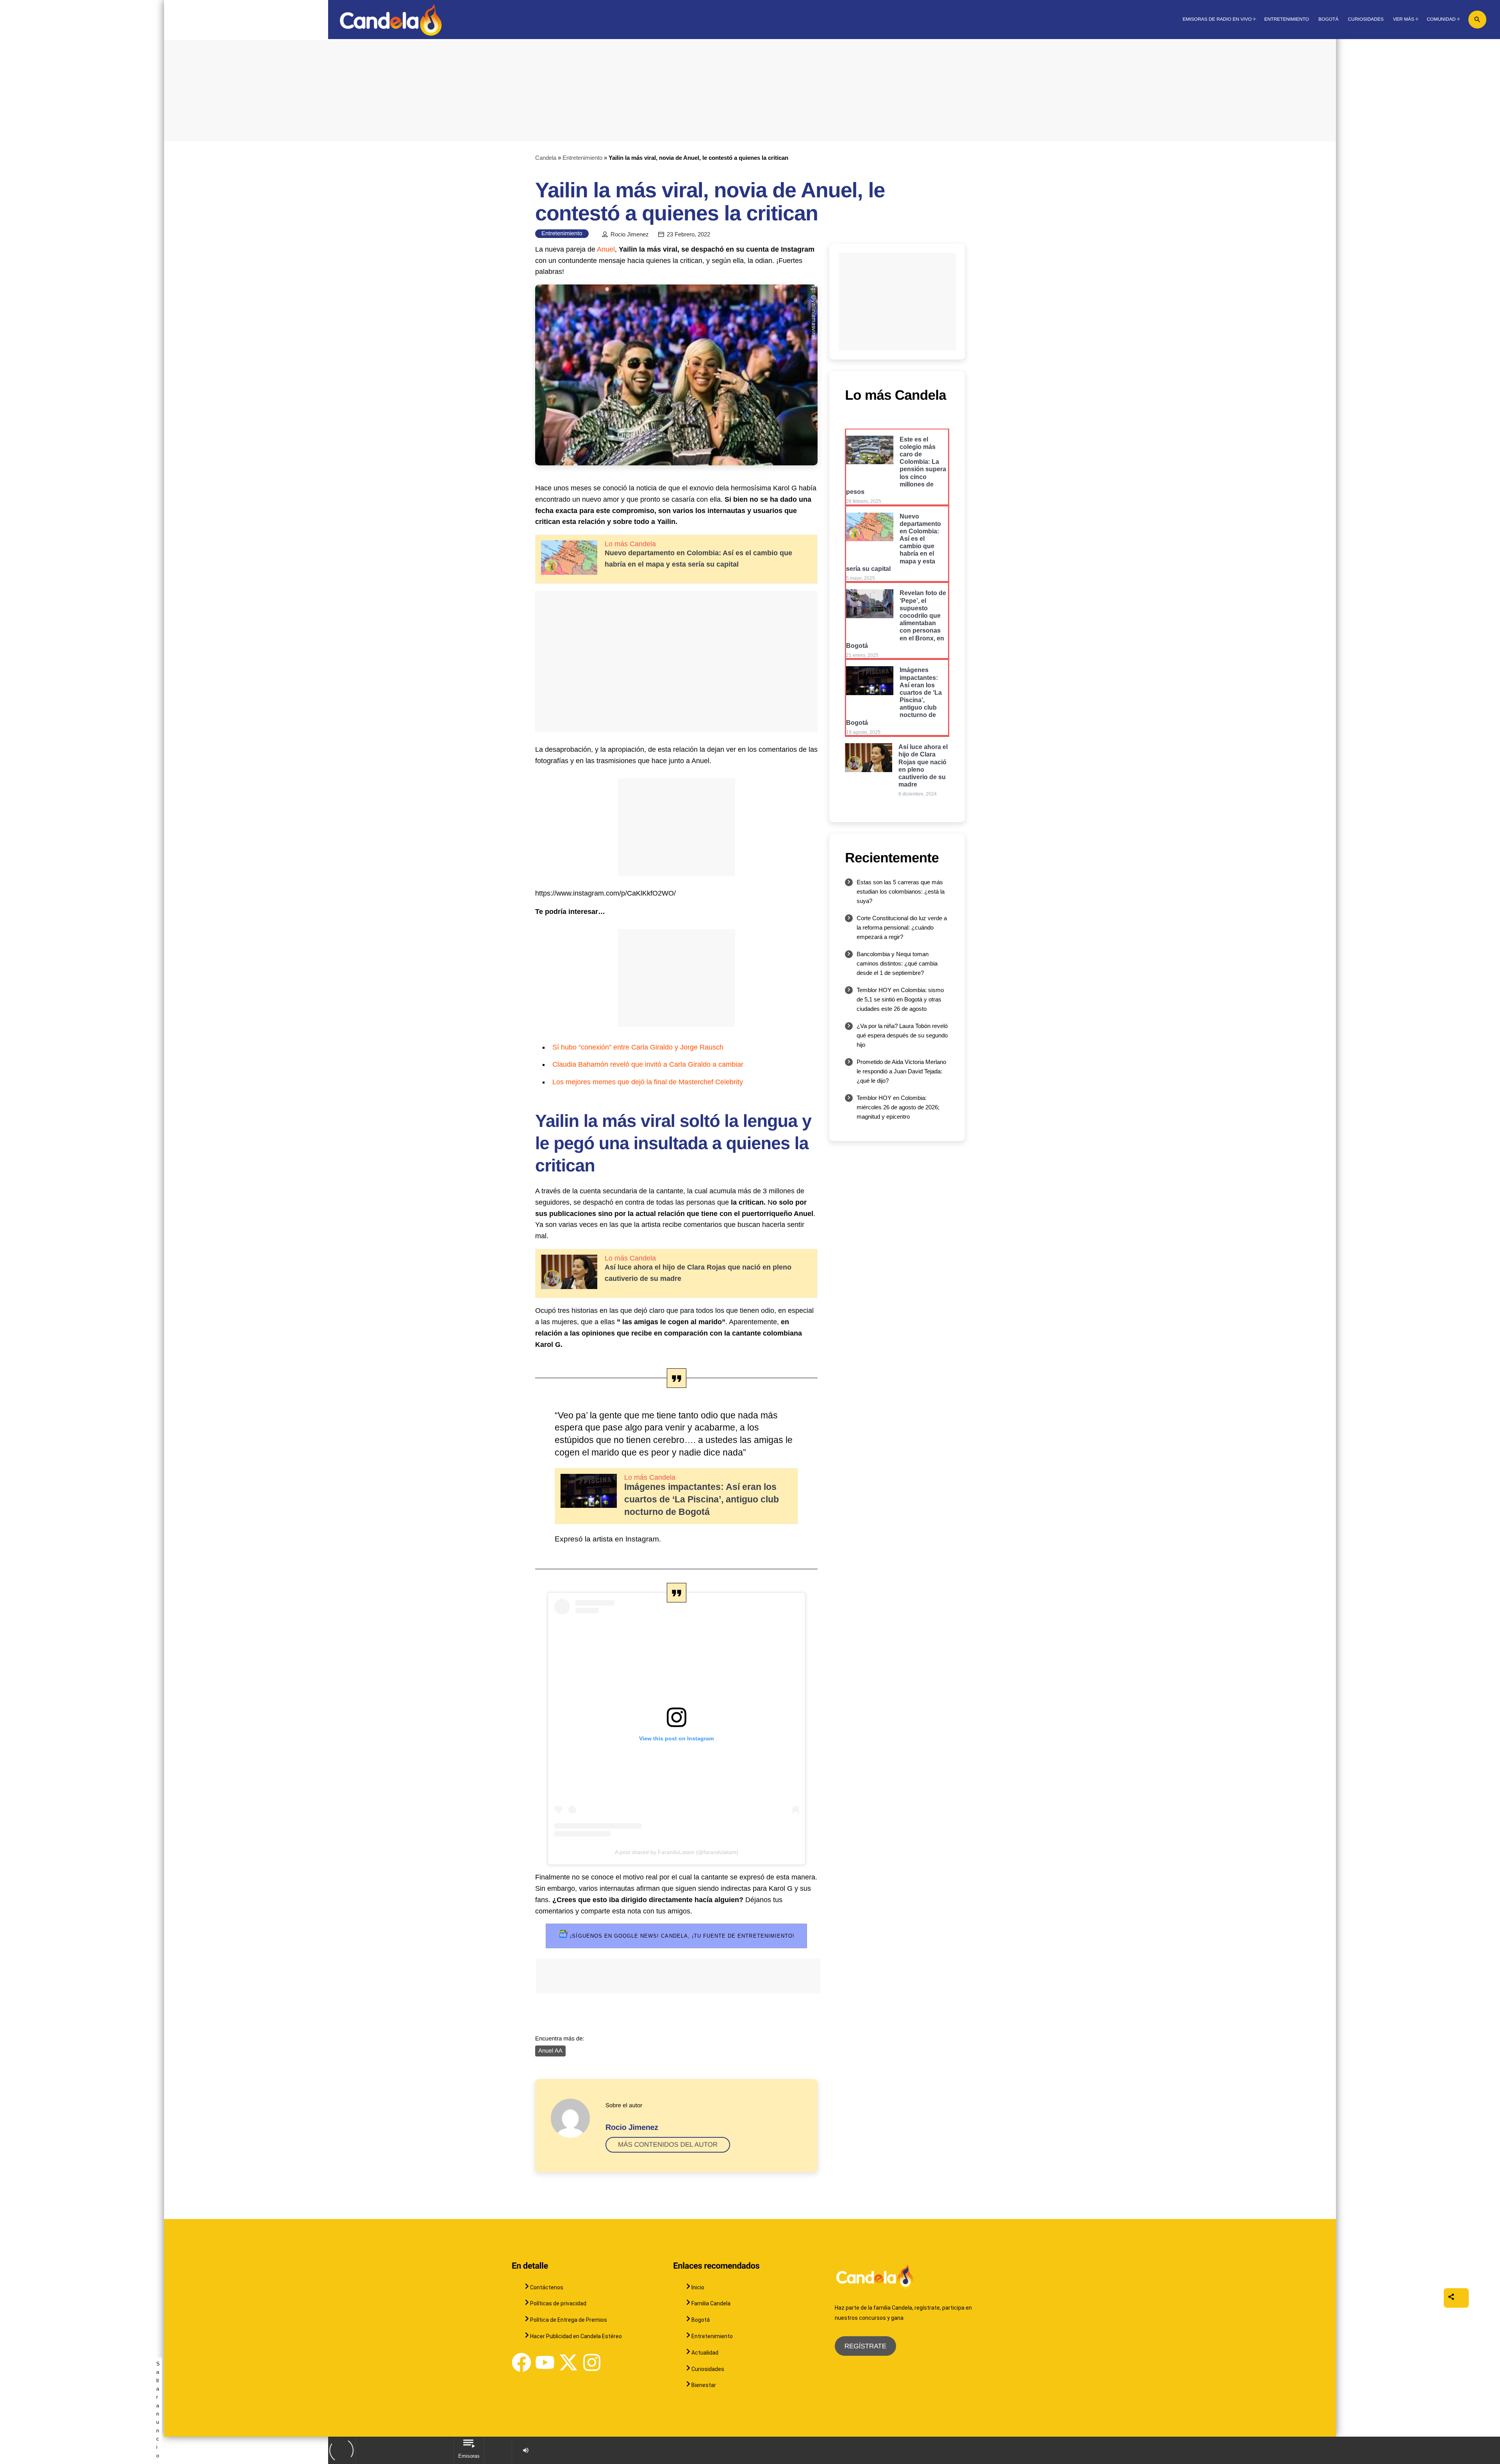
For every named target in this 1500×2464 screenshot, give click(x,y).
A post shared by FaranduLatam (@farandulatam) (677, 1852)
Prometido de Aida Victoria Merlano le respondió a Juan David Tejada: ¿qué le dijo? (901, 1071)
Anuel (606, 249)
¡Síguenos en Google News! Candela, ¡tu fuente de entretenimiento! (681, 1936)
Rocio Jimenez (630, 234)
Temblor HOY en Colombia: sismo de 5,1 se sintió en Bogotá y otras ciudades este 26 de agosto (900, 999)
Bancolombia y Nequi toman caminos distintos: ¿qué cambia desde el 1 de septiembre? (897, 963)
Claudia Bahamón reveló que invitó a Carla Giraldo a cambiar (648, 1064)
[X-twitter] (568, 2362)
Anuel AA (550, 2051)
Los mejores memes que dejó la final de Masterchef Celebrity (648, 1082)
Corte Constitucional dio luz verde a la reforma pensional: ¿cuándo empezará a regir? (902, 927)
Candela (546, 158)
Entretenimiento (582, 158)
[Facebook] (521, 2362)
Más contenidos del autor (668, 2145)
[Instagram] (592, 2362)
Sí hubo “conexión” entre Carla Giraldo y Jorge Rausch (638, 1047)
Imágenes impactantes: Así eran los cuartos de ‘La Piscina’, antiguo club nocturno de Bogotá (702, 1499)
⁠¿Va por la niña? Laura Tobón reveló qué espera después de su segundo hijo (902, 1035)
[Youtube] (545, 2362)
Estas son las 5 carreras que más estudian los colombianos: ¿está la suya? (901, 891)
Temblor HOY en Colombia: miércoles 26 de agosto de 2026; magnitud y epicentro (898, 1107)
